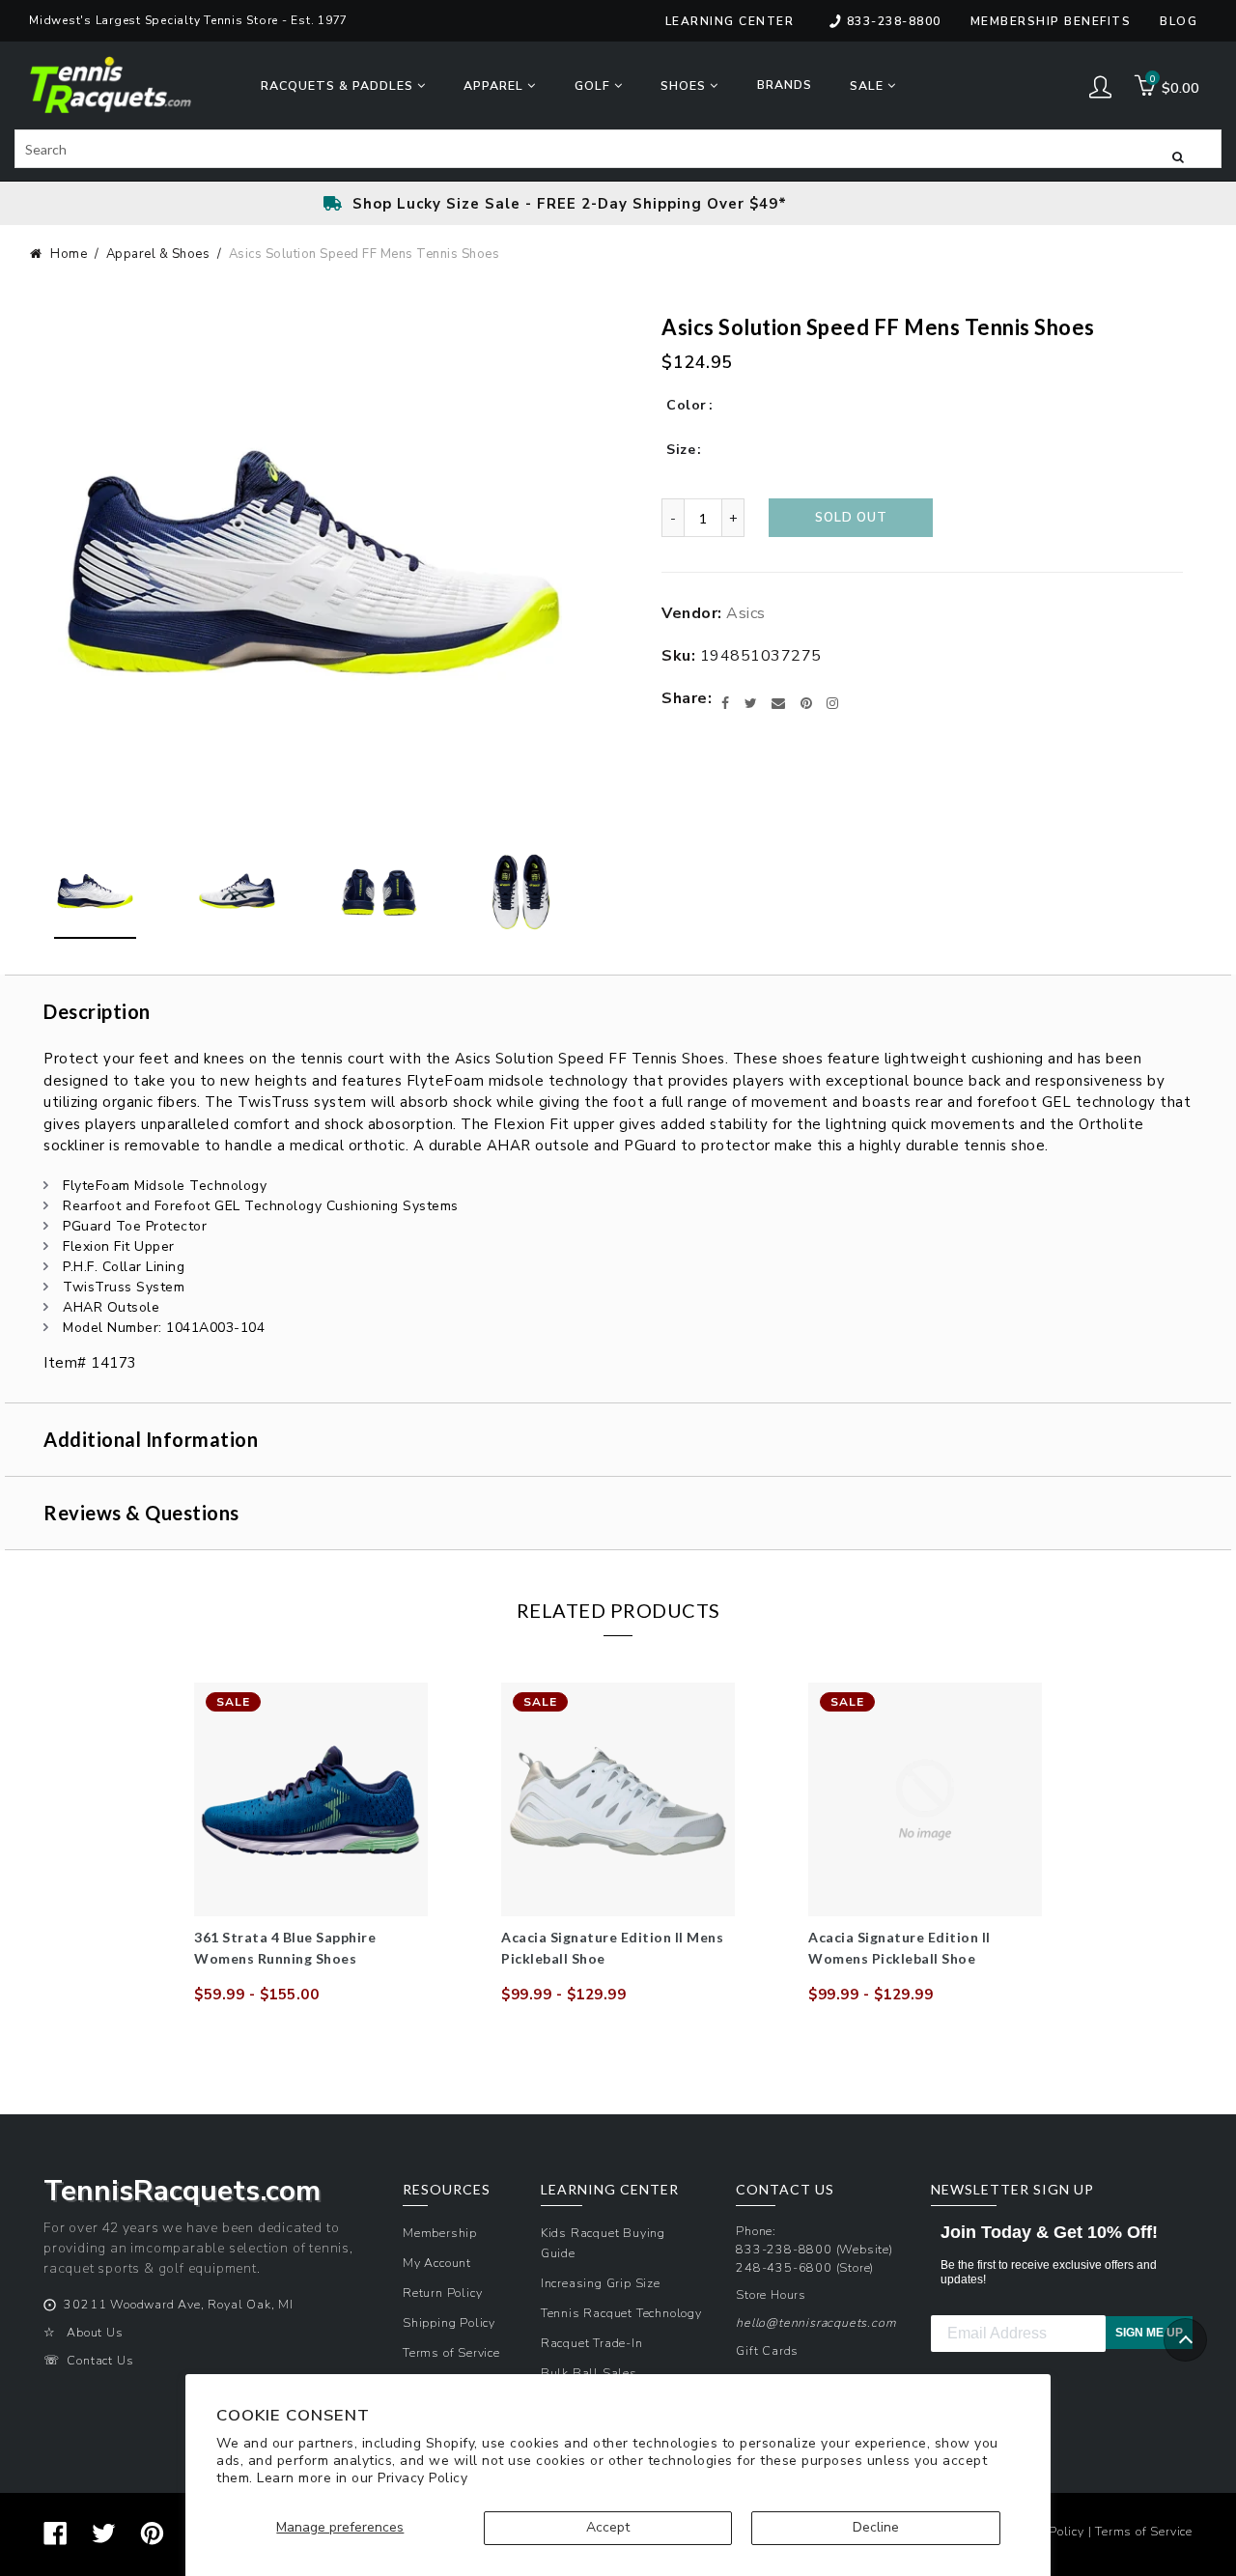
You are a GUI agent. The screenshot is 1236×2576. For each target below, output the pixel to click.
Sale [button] (869, 85)
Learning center (730, 21)
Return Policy (442, 2293)
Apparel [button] (495, 85)
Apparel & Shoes (158, 254)
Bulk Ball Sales (589, 2373)
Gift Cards (767, 2350)
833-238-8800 (894, 21)
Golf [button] (594, 85)
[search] (618, 149)
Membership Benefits (1051, 21)
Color (687, 405)
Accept (608, 2527)
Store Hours (771, 2294)
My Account (437, 2263)
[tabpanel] (311, 1844)
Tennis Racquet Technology (621, 2313)
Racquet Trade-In (592, 2343)
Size (681, 450)
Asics (746, 613)
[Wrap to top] (1185, 2340)
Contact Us (100, 2360)
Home (69, 254)
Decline (876, 2527)
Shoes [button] (685, 85)
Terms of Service (451, 2352)
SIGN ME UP (1149, 2333)
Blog (1179, 21)
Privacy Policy (422, 2478)
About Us (95, 2332)
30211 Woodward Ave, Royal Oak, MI (178, 2304)
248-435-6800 (784, 2267)
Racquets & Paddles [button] (339, 85)
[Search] (1178, 156)
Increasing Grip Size (601, 2283)
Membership (440, 2233)
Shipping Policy (449, 2322)
